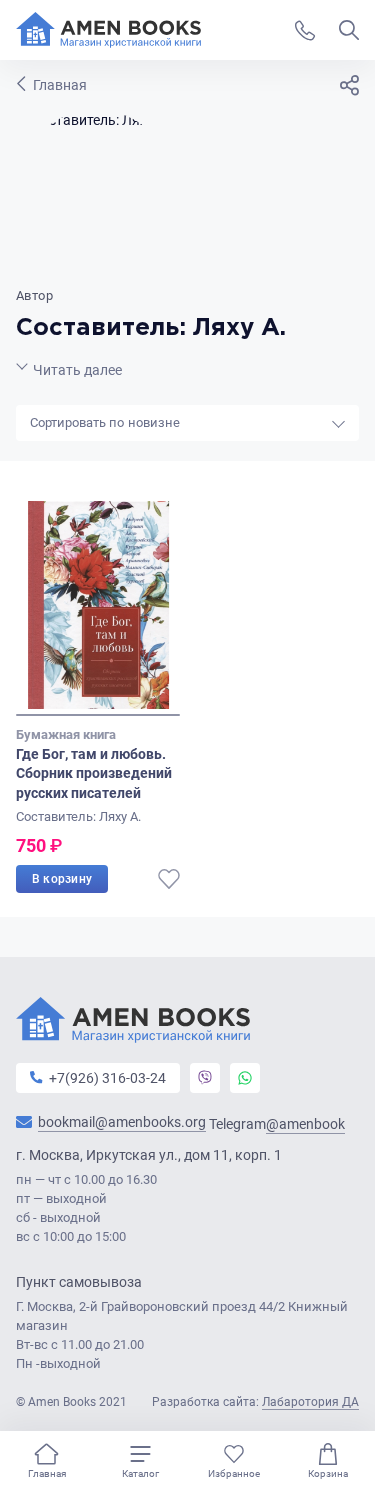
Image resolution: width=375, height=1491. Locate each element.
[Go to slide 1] (98, 715)
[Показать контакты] (305, 30)
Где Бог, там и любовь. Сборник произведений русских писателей (94, 773)
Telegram (277, 1124)
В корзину (62, 879)
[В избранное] (169, 879)
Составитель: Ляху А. (78, 816)
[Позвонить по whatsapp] (245, 1078)
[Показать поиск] (349, 30)
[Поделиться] (349, 85)
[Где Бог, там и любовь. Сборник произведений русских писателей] (98, 608)
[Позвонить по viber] (205, 1078)
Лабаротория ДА (310, 1402)
